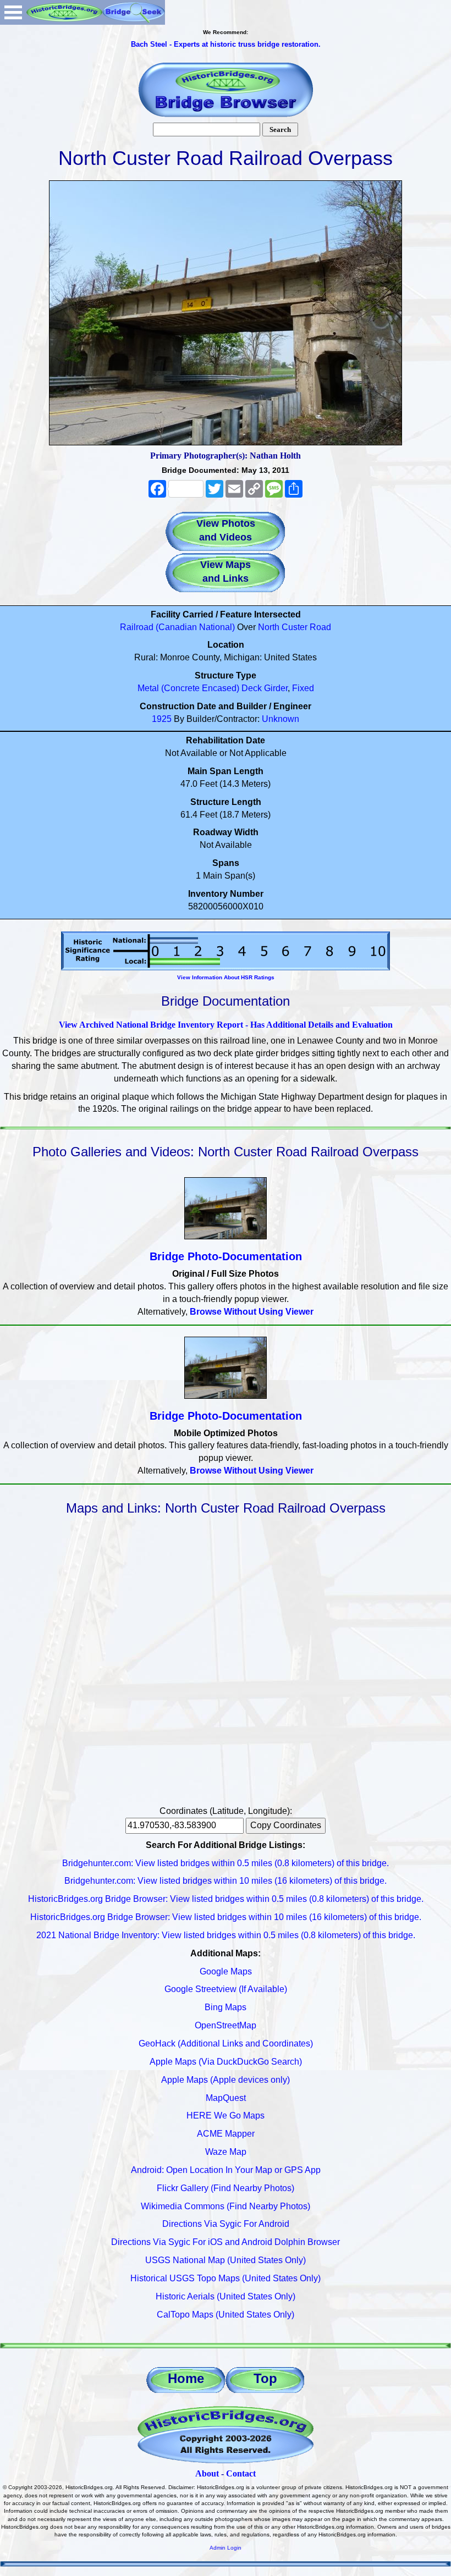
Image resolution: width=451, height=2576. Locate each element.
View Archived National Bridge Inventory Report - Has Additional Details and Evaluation (226, 1025)
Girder (276, 688)
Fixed (303, 688)
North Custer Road (295, 627)
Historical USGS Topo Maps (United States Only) (226, 2278)
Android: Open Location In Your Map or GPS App (226, 2170)
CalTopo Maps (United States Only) (226, 2315)
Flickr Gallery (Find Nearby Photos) (226, 2188)
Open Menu (13, 12)
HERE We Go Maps (226, 2116)
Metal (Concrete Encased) (188, 688)
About (207, 2473)
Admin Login (226, 2548)
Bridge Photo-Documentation (226, 1256)
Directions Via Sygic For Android (226, 2224)
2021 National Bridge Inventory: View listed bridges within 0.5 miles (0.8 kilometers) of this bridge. (226, 1935)
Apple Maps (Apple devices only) (226, 2080)
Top (265, 2378)
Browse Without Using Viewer (252, 1312)
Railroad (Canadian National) (177, 627)
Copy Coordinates (286, 1825)
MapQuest (226, 2098)
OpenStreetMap (226, 2025)
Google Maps (226, 1971)
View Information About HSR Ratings (226, 977)
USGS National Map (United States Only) (226, 2260)
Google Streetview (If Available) (226, 1989)
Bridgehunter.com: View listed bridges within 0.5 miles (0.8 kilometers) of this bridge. (226, 1863)
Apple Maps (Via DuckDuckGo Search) (226, 2062)
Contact (241, 2473)
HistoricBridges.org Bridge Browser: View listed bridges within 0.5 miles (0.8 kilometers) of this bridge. (226, 1899)
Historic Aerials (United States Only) (226, 2296)
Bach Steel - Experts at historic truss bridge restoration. (226, 44)
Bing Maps (226, 2007)
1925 (162, 719)
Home (186, 2378)
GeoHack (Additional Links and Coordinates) (226, 2043)
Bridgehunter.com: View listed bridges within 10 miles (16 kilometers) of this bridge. (226, 1881)
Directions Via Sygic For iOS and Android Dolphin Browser (226, 2242)
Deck (252, 688)
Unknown (280, 719)
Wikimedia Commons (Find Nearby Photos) (226, 2206)
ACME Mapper (226, 2134)
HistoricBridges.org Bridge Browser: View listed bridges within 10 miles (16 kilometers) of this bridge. (226, 1917)
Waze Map (226, 2152)
